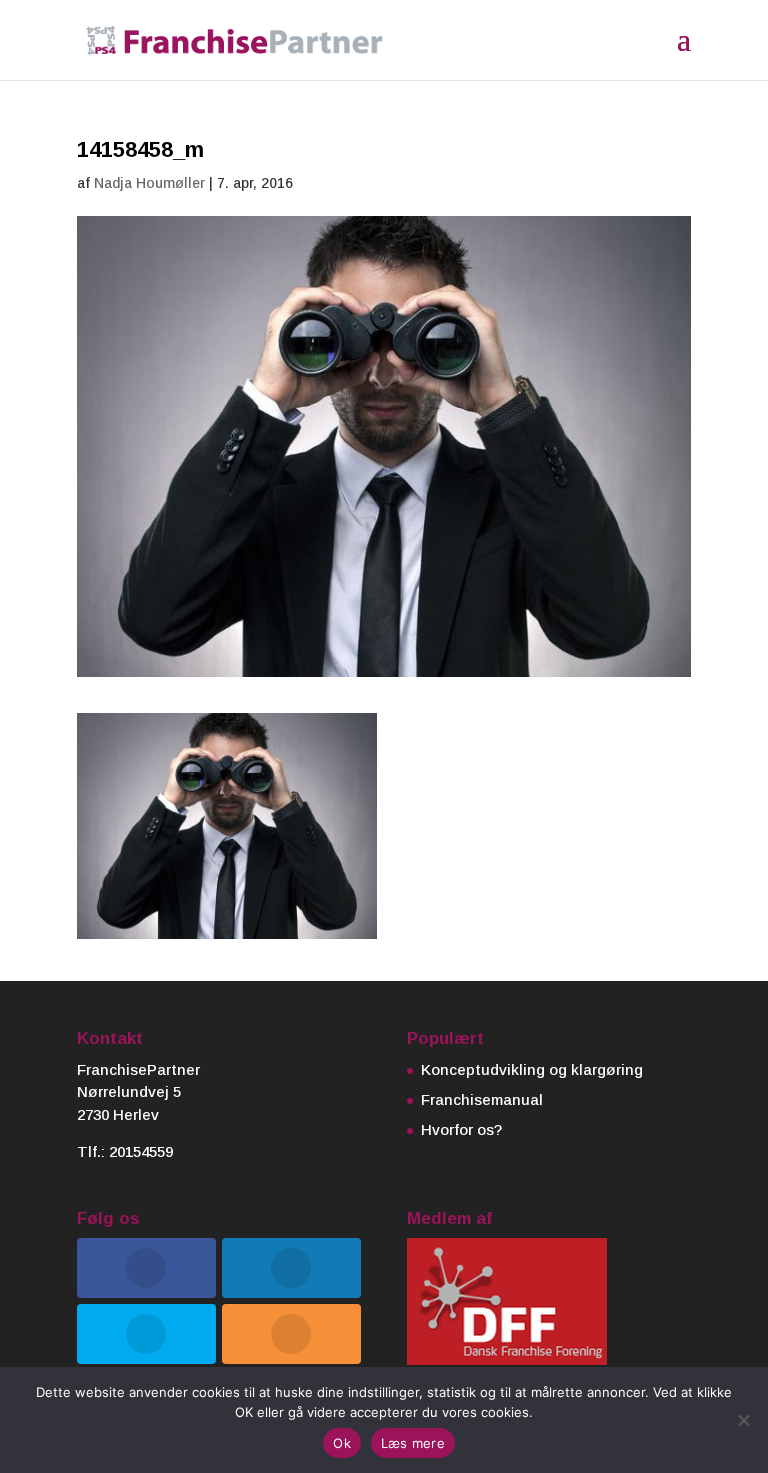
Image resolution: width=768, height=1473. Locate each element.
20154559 (141, 1151)
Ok (342, 1443)
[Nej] (743, 1420)
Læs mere (413, 1443)
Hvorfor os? (461, 1129)
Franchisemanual (482, 1099)
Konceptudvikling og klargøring (532, 1069)
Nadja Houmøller (149, 183)
